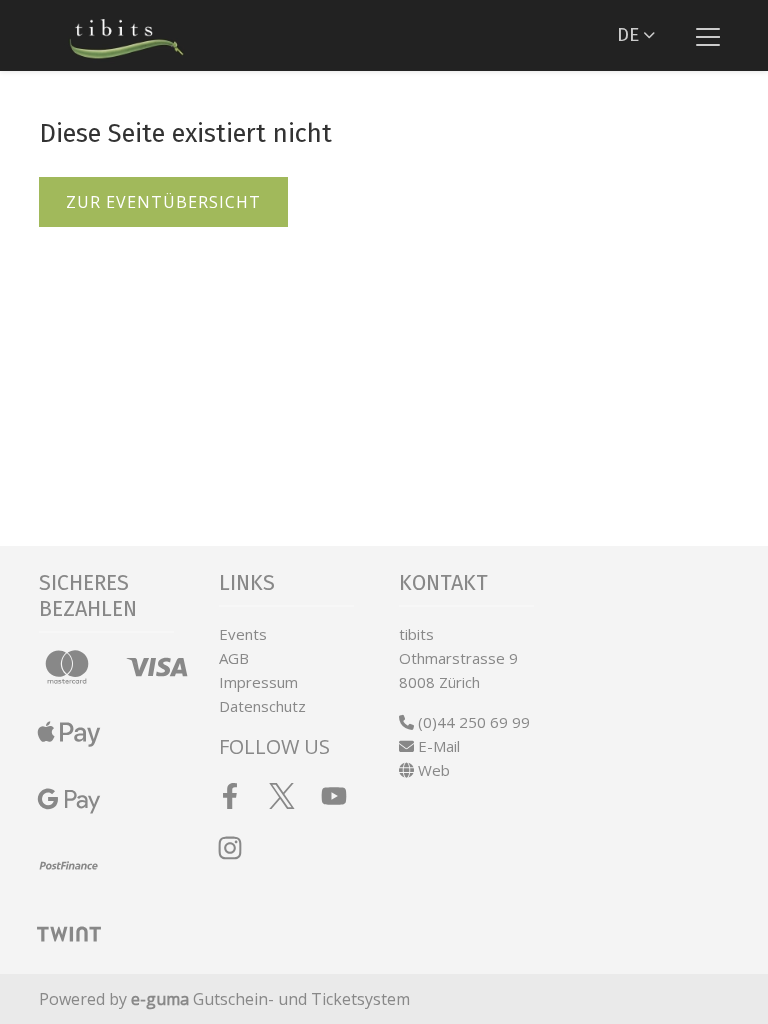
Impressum (258, 682)
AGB (234, 658)
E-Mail (437, 746)
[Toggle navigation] (708, 36)
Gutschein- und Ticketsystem (270, 999)
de (628, 34)
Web (432, 770)
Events (243, 634)
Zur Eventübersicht (163, 202)
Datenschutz (262, 706)
